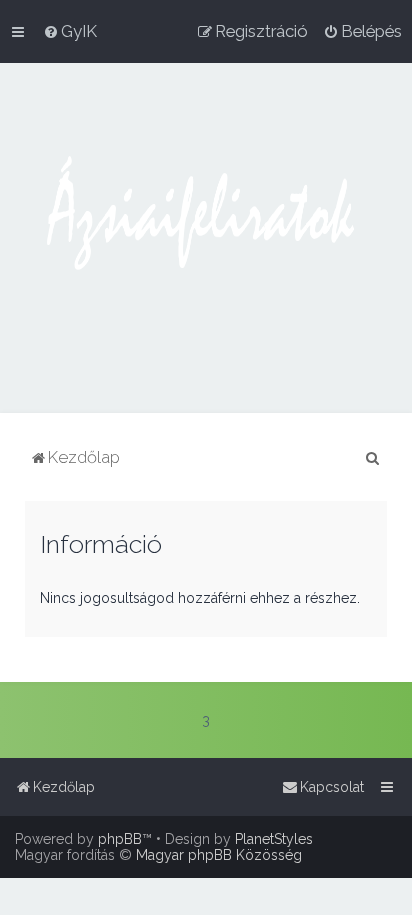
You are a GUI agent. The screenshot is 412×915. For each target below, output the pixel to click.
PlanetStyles (274, 839)
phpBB (120, 839)
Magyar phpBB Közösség (219, 855)
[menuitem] (70, 31)
